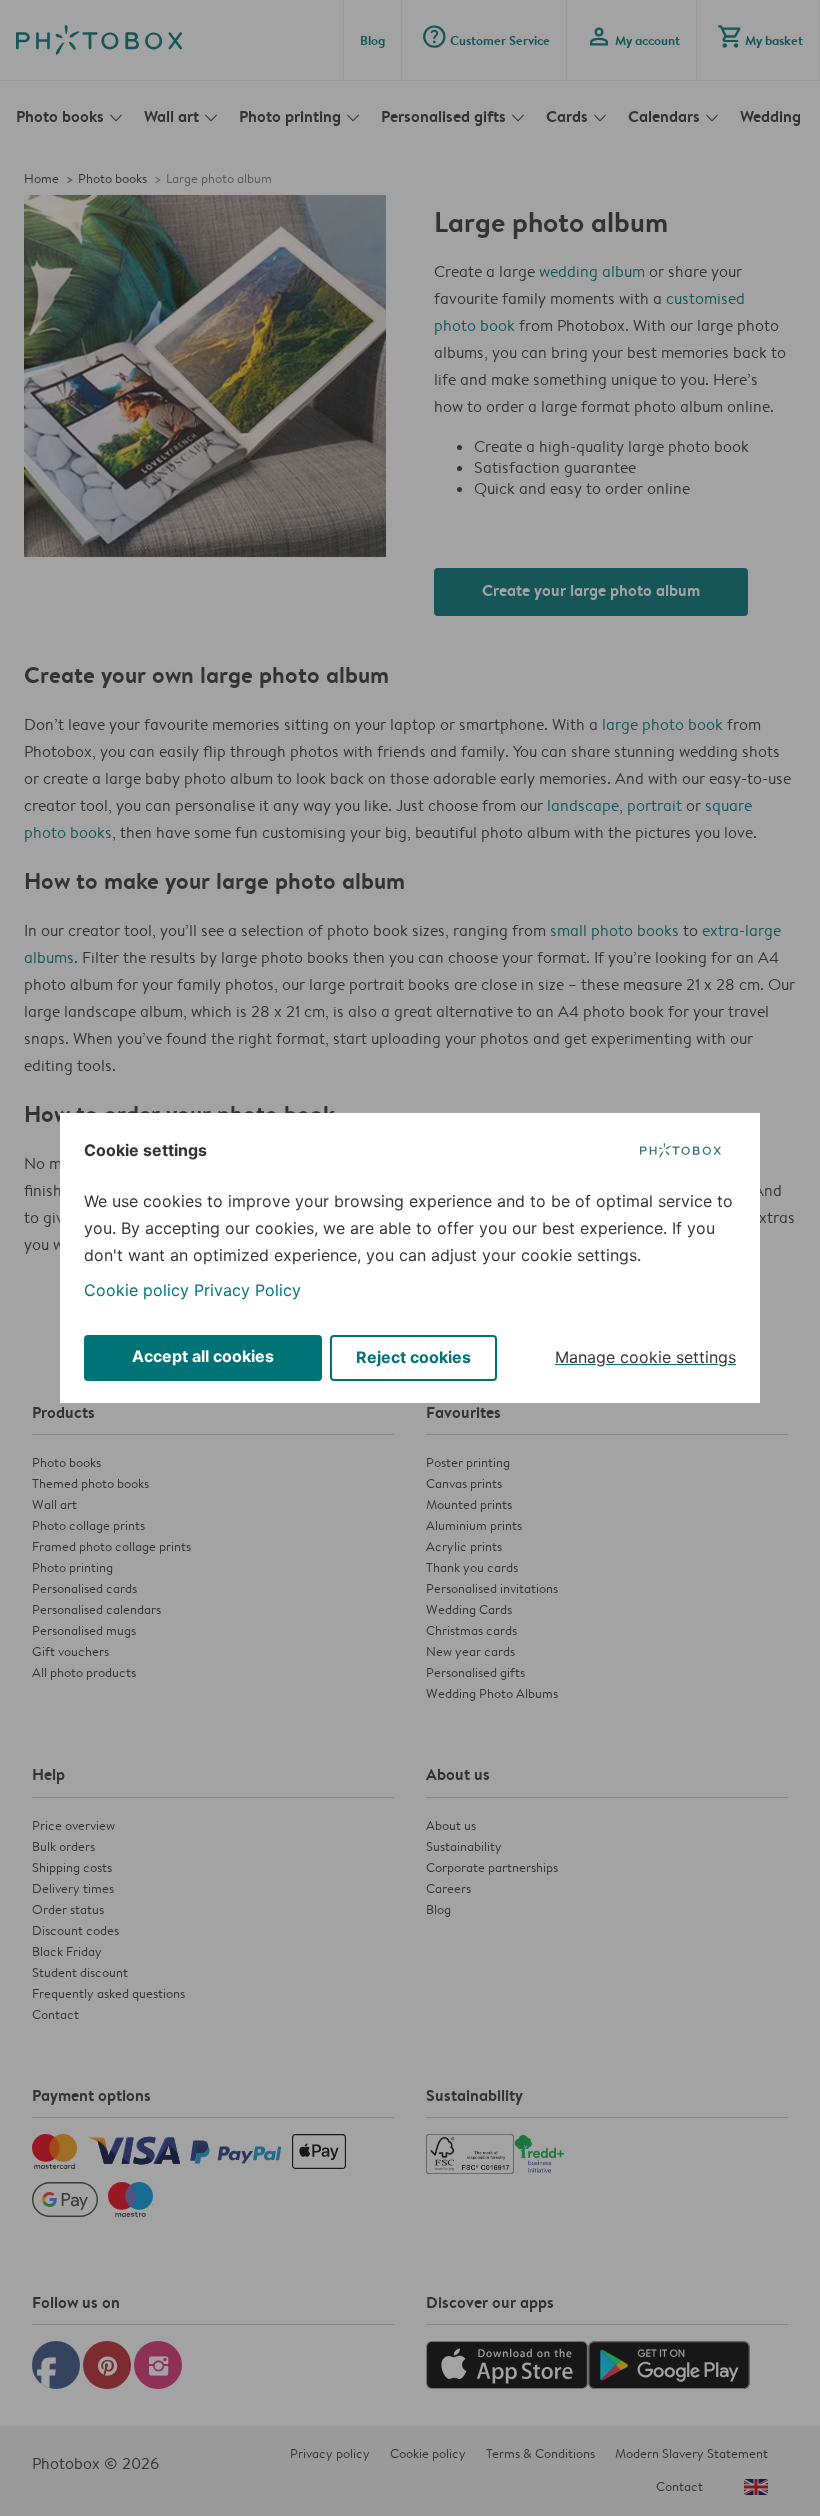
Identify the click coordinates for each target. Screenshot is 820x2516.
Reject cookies (413, 1357)
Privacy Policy (247, 1290)
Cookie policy (136, 1290)
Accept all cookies (203, 1356)
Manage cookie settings (645, 1357)
